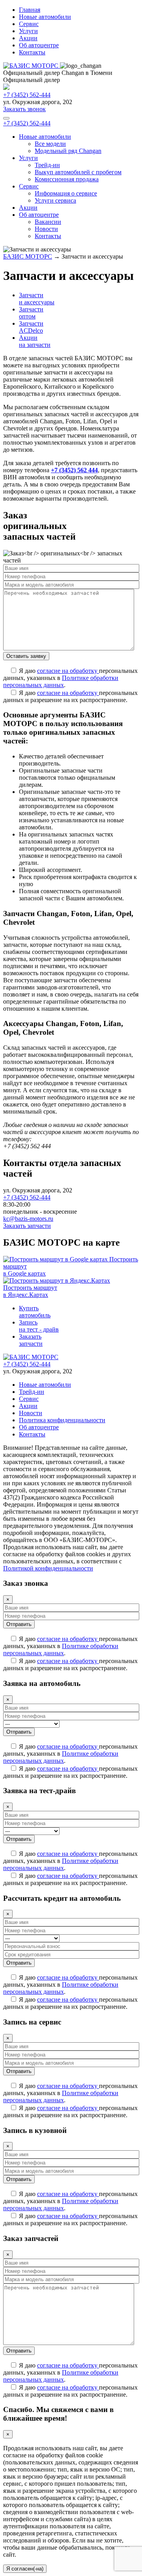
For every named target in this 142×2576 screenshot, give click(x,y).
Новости (46, 229)
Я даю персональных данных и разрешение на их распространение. (70, 696)
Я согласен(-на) (25, 2569)
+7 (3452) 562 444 (74, 470)
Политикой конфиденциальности (48, 1568)
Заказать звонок (24, 109)
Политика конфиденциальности (62, 1420)
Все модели (50, 144)
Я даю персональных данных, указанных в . (70, 678)
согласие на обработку (68, 671)
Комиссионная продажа (67, 179)
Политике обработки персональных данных (61, 681)
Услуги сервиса (55, 200)
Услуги (28, 31)
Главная (30, 10)
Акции (28, 38)
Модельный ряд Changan (68, 151)
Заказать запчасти (27, 1226)
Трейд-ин (47, 165)
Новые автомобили (45, 17)
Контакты (32, 52)
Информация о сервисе (66, 193)
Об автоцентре (39, 45)
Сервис (29, 24)
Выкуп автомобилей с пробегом (78, 172)
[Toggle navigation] (6, 118)
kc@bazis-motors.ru (28, 1219)
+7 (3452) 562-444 (27, 95)
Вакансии (48, 222)
